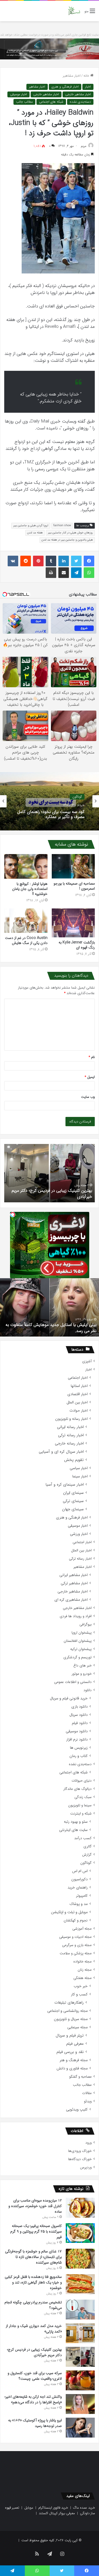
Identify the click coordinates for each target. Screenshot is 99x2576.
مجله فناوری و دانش (72, 2068)
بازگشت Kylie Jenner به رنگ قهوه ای (77, 945)
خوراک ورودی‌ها (80, 2151)
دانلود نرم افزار (77, 1740)
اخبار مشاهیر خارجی (78, 94)
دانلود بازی (79, 1707)
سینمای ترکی (73, 1501)
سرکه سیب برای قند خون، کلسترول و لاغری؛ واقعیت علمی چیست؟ (55, 1193)
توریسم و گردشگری (77, 1657)
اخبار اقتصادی (77, 1394)
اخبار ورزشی (79, 1534)
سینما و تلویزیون (80, 1805)
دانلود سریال (79, 1715)
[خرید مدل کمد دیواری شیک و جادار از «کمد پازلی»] (80, 2333)
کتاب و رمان (79, 1756)
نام (92, 1057)
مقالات (87, 2093)
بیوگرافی (86, 1624)
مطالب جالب (24, 102)
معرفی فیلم (75, 2044)
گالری (88, 1846)
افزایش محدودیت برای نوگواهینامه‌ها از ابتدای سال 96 (50, 1331)
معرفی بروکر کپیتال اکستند (57, 2513)
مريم (84, 146)
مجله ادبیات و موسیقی (75, 1937)
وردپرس (86, 2167)
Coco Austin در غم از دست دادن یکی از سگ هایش (26, 940)
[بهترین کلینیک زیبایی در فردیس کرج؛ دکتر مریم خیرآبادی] (80, 2357)
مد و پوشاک (79, 1904)
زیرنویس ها (79, 1748)
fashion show (62, 526)
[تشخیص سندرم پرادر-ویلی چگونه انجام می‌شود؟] (80, 2310)
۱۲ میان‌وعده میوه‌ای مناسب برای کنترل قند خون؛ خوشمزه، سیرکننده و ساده (35, 2206)
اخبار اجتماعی (78, 1378)
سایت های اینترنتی (73, 1830)
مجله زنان (85, 1970)
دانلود (88, 1690)
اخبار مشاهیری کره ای (71, 1600)
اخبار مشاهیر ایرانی (74, 1575)
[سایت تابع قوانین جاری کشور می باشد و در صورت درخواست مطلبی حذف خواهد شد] (49, 49)
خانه (87, 76)
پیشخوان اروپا (82, 1633)
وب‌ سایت (88, 1097)
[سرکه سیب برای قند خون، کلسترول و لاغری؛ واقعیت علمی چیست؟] (80, 2380)
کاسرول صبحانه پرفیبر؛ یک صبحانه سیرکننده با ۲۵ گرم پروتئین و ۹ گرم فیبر (36, 2231)
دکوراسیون (79, 1879)
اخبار (88, 87)
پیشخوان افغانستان (78, 1641)
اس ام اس (80, 1871)
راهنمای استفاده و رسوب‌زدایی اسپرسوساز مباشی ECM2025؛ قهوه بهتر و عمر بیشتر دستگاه (50, 814)
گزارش (87, 1855)
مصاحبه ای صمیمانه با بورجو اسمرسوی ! (74, 886)
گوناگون (86, 1863)
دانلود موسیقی (77, 1731)
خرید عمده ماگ (84, 2508)
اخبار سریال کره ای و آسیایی (61, 1452)
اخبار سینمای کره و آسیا (65, 1485)
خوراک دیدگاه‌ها (80, 2159)
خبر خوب (81, 1986)
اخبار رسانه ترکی (71, 1435)
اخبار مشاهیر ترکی (74, 1583)
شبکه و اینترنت (81, 1814)
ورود (88, 2143)
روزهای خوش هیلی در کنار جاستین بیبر (70, 533)
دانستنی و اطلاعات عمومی (73, 1682)
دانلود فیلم (80, 1723)
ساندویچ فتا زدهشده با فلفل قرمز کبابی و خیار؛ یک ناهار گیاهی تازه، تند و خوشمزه (33, 2282)
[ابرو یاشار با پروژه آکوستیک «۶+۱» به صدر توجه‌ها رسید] (80, 2428)
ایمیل (90, 1077)
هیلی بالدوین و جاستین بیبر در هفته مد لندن (67, 540)
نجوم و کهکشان (76, 1920)
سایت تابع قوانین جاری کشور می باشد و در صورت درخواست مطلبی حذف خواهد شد (49, 35)
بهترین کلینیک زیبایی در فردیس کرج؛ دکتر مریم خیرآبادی (34, 2352)
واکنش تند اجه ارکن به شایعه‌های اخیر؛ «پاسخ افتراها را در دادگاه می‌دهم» (33, 2399)
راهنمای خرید (78, 1888)
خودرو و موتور (82, 1674)
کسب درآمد (83, 1838)
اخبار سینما (80, 1476)
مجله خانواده (82, 1962)
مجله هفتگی (82, 1978)
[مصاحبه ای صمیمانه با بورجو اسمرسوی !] (73, 866)
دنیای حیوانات (82, 1781)
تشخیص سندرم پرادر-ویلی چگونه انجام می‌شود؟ (33, 2305)
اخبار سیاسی (79, 1468)
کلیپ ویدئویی (77, 2110)
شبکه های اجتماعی (51, 102)
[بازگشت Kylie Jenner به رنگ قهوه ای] (73, 923)
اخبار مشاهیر (72, 76)
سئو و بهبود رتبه (76, 1822)
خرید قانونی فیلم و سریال (69, 1698)
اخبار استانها (79, 1386)
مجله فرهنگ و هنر (74, 2060)
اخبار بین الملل (77, 1402)
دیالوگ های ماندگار (77, 1789)
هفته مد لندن (35, 533)
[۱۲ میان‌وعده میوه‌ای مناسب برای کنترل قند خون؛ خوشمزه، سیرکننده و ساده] (80, 2208)
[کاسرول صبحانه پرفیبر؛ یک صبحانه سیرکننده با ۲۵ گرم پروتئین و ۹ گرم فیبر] (80, 2233)
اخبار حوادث (79, 1411)
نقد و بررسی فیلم (70, 2052)
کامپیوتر (82, 1896)
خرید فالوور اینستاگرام (53, 2508)
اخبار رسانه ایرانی (70, 1427)
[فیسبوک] (89, 561)
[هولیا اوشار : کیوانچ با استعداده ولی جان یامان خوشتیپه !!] (26, 866)
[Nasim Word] (74, 11)
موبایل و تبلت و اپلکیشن (69, 1912)
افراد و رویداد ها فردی (76, 1616)
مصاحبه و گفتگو (80, 2077)
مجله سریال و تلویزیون (71, 2019)
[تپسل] (13, 1215)
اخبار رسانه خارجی (69, 1444)
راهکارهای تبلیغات (69, 2003)
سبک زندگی (83, 1797)
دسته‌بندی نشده (80, 102)
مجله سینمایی (77, 2027)
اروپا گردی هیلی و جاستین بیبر (31, 526)
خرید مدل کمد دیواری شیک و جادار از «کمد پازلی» (34, 2329)
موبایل (29, 2508)
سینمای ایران (73, 1493)
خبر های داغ (82, 1666)
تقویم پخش (74, 1460)
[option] (49, 801)
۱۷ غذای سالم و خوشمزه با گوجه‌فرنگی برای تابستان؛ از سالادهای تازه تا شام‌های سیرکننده (33, 2257)
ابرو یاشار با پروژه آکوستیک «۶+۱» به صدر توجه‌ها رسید (35, 2423)
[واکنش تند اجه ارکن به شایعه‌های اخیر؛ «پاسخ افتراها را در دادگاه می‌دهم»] (80, 2404)
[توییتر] (76, 561)
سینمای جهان (73, 1509)
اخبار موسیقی (18, 94)
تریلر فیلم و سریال (70, 2036)
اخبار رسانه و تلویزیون (71, 1419)
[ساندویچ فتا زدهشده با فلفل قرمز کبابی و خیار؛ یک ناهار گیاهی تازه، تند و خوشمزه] (80, 2284)
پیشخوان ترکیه (81, 1649)
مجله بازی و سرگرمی (77, 1945)
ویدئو (88, 2101)
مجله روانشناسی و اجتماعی (67, 2011)
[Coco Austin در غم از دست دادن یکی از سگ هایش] (26, 921)
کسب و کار (79, 1994)
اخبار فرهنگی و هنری (65, 87)
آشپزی (87, 1361)
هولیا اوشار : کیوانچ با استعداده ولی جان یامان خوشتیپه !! (30, 889)
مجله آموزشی (82, 1929)
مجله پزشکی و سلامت (76, 1953)
